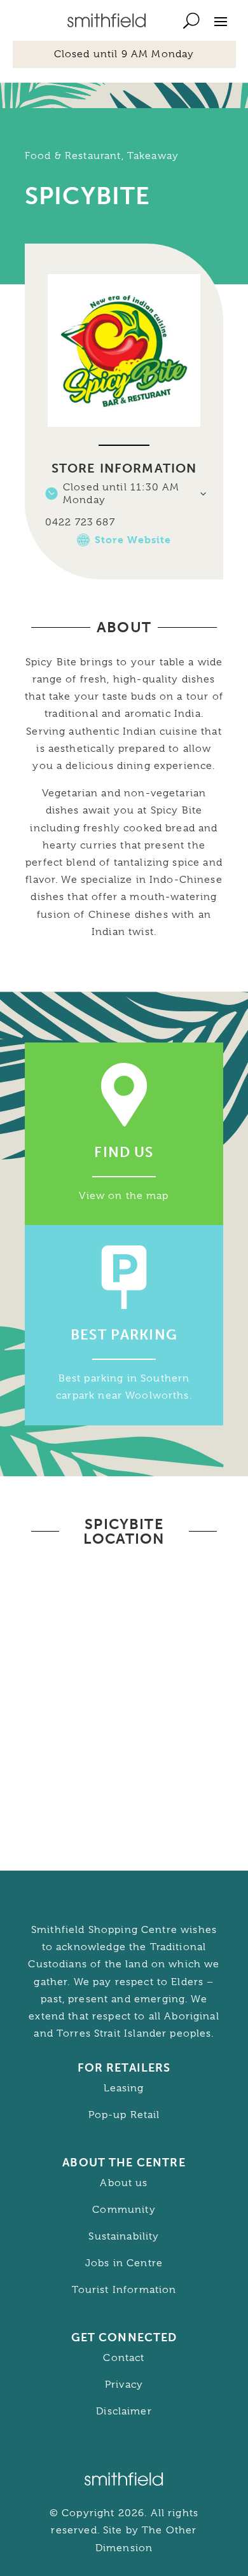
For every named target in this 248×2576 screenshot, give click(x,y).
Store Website (133, 540)
